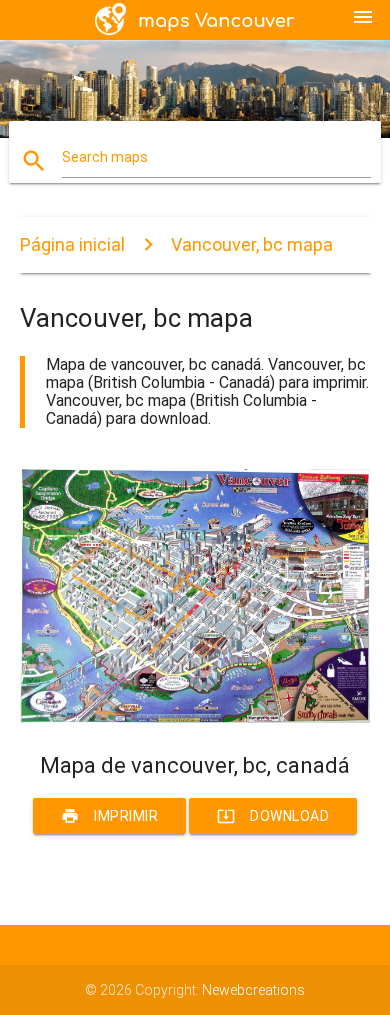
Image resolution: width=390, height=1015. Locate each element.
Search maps (105, 157)
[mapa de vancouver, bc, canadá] (195, 718)
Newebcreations (253, 990)
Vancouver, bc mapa (252, 244)
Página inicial (72, 244)
